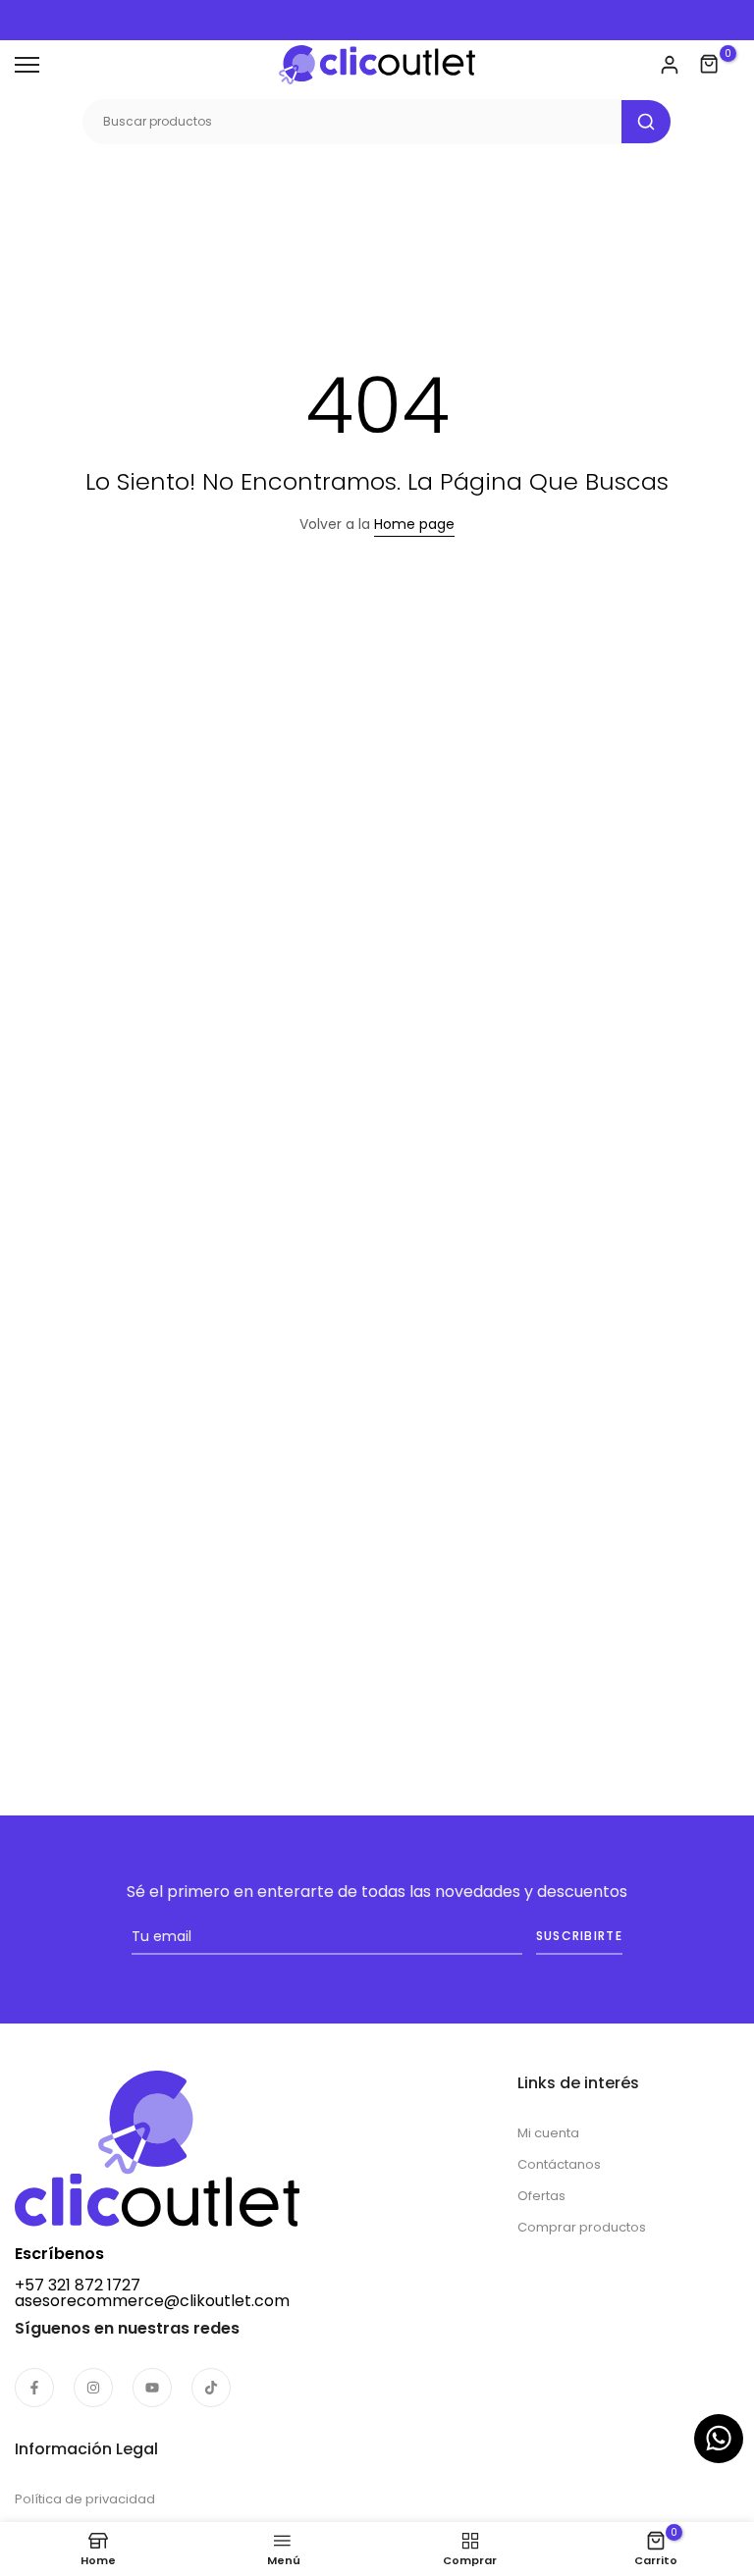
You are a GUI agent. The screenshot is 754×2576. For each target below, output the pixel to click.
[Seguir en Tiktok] (211, 2388)
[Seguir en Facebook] (34, 2388)
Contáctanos (559, 2164)
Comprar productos (582, 2227)
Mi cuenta (548, 2133)
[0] (710, 65)
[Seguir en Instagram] (93, 2388)
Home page (414, 524)
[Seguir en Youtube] (152, 2388)
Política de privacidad (85, 2499)
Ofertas (541, 2196)
